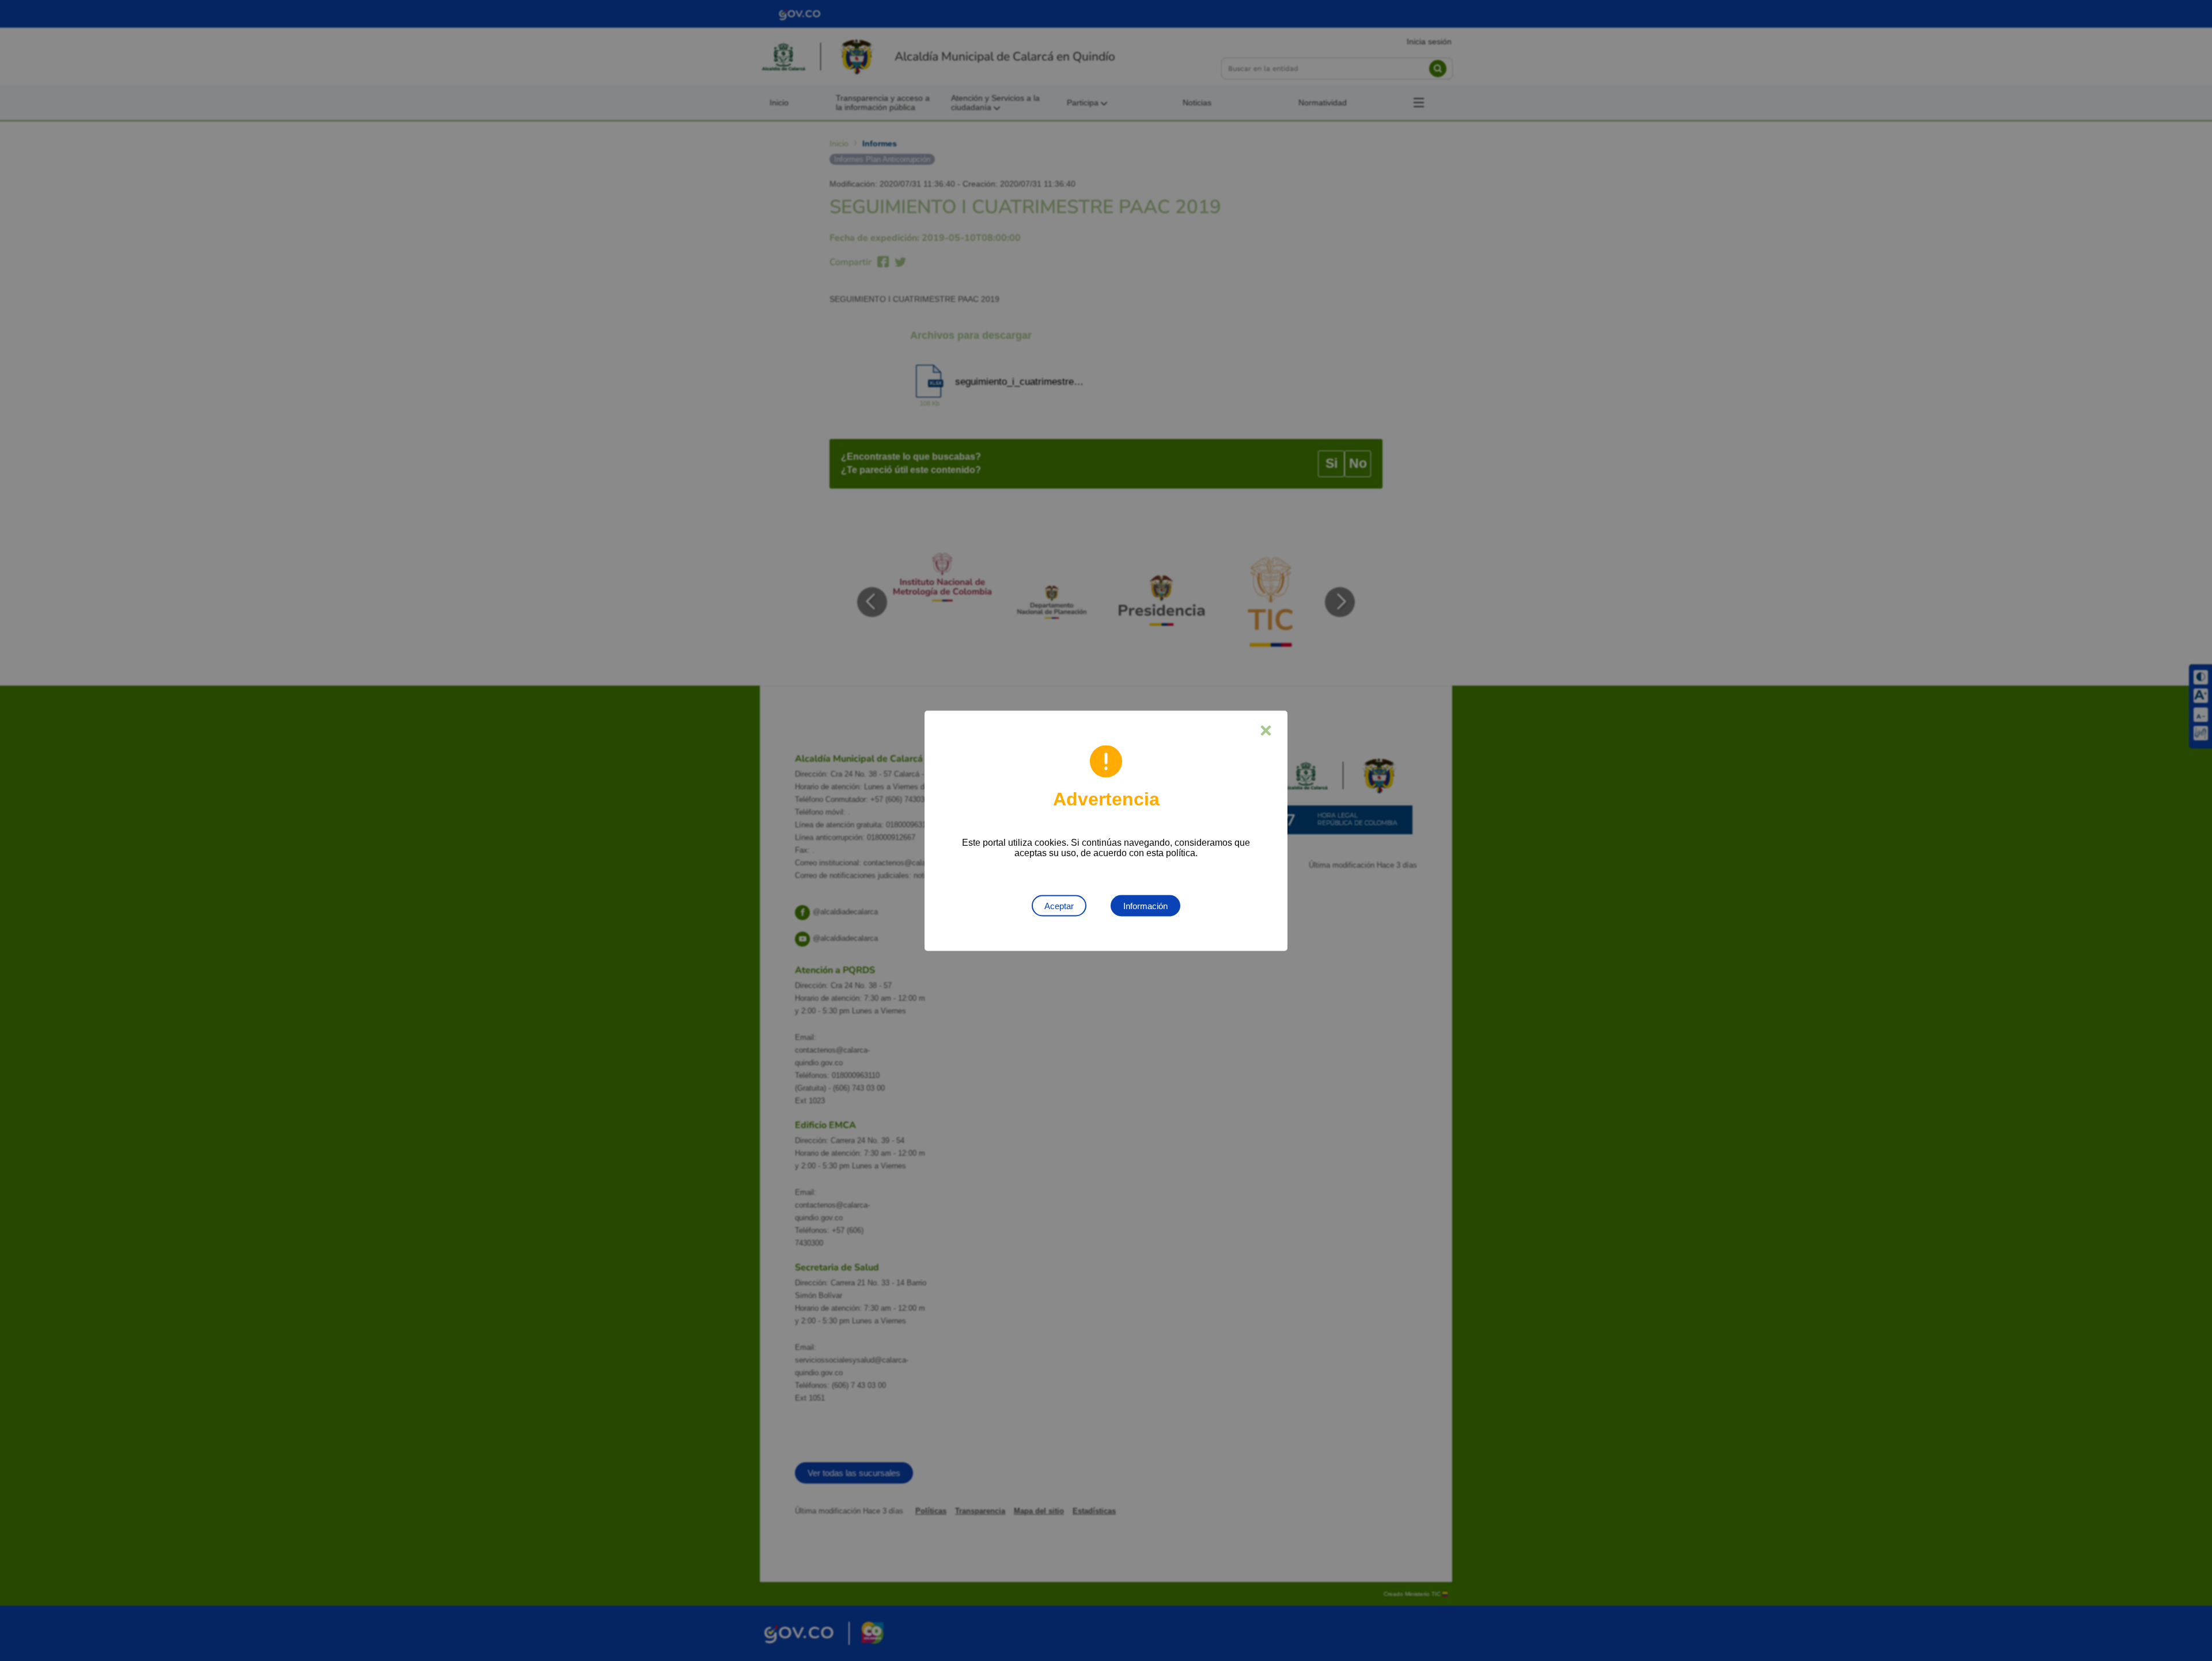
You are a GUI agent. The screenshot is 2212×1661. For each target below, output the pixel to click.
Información (1145, 905)
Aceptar (1059, 905)
